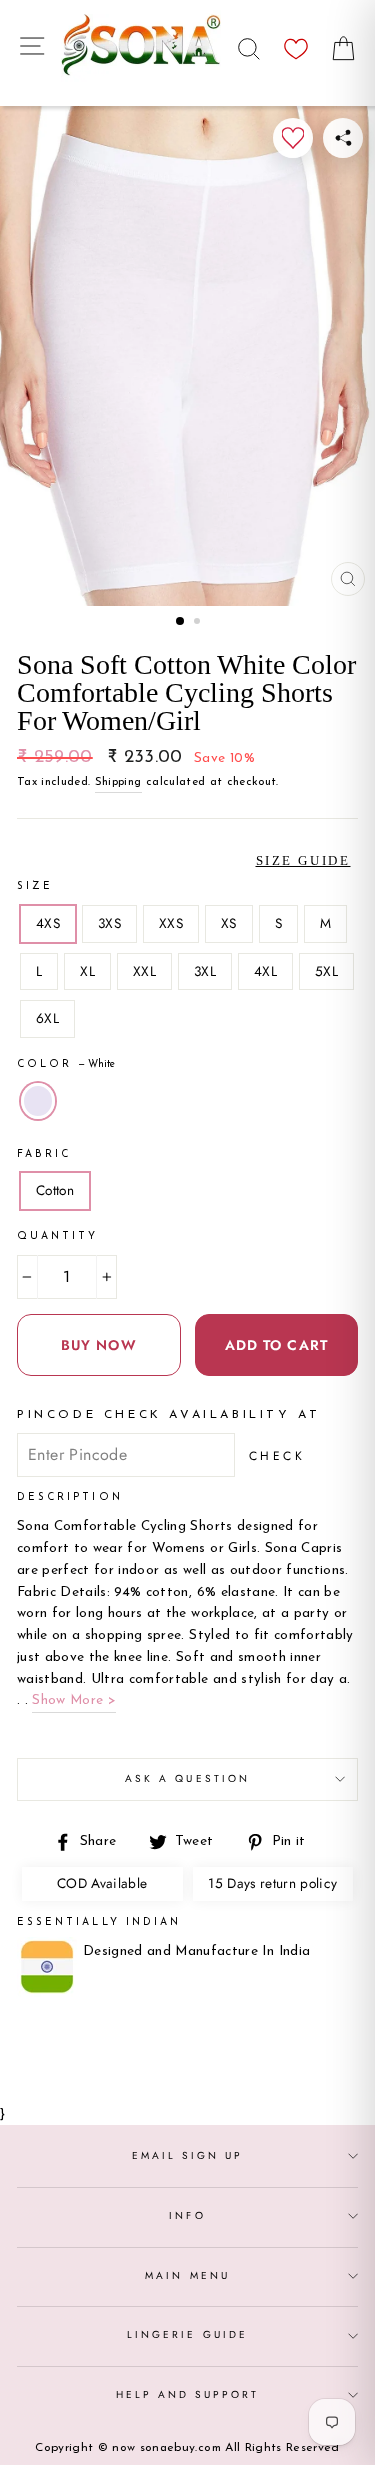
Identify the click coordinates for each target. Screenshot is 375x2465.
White (38, 1101)
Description (70, 1497)
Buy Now (99, 1345)
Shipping (118, 782)
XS (229, 923)
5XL (326, 971)
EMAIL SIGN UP (188, 2155)
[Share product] (343, 138)
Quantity (57, 1236)
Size (35, 886)
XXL (144, 971)
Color (66, 1064)
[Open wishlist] (296, 43)
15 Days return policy (272, 1883)
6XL (47, 1018)
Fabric (44, 1154)
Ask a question (187, 1778)
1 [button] (181, 622)
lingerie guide (187, 2334)
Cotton (55, 1190)
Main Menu (187, 2275)
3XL (205, 971)
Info (187, 2215)
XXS (171, 923)
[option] (187, 356)
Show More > (74, 1700)
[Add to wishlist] (293, 138)
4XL (265, 971)
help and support (188, 2394)
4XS (48, 923)
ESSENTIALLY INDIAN (99, 1922)
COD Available (102, 1883)
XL (87, 971)
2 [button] (199, 623)
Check (277, 1456)
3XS (109, 923)
